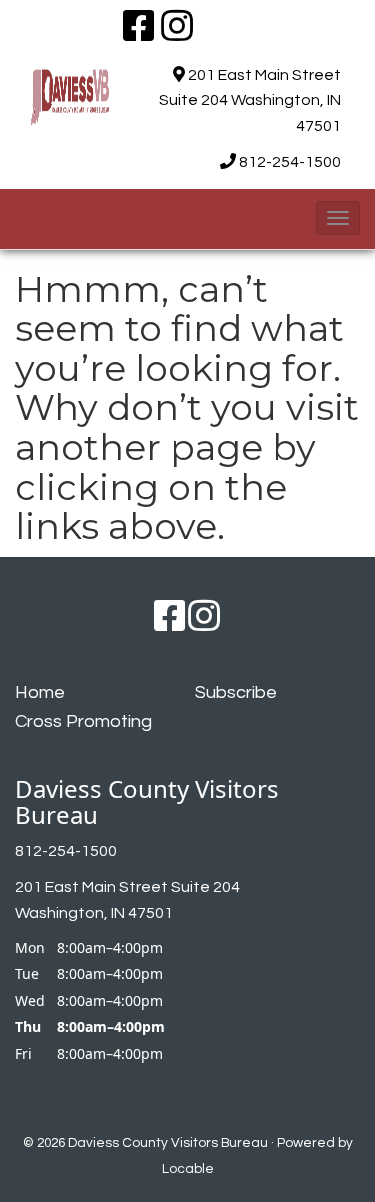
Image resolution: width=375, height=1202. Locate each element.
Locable (188, 1169)
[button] (338, 218)
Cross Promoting (83, 721)
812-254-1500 (290, 162)
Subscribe (236, 692)
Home (40, 692)
